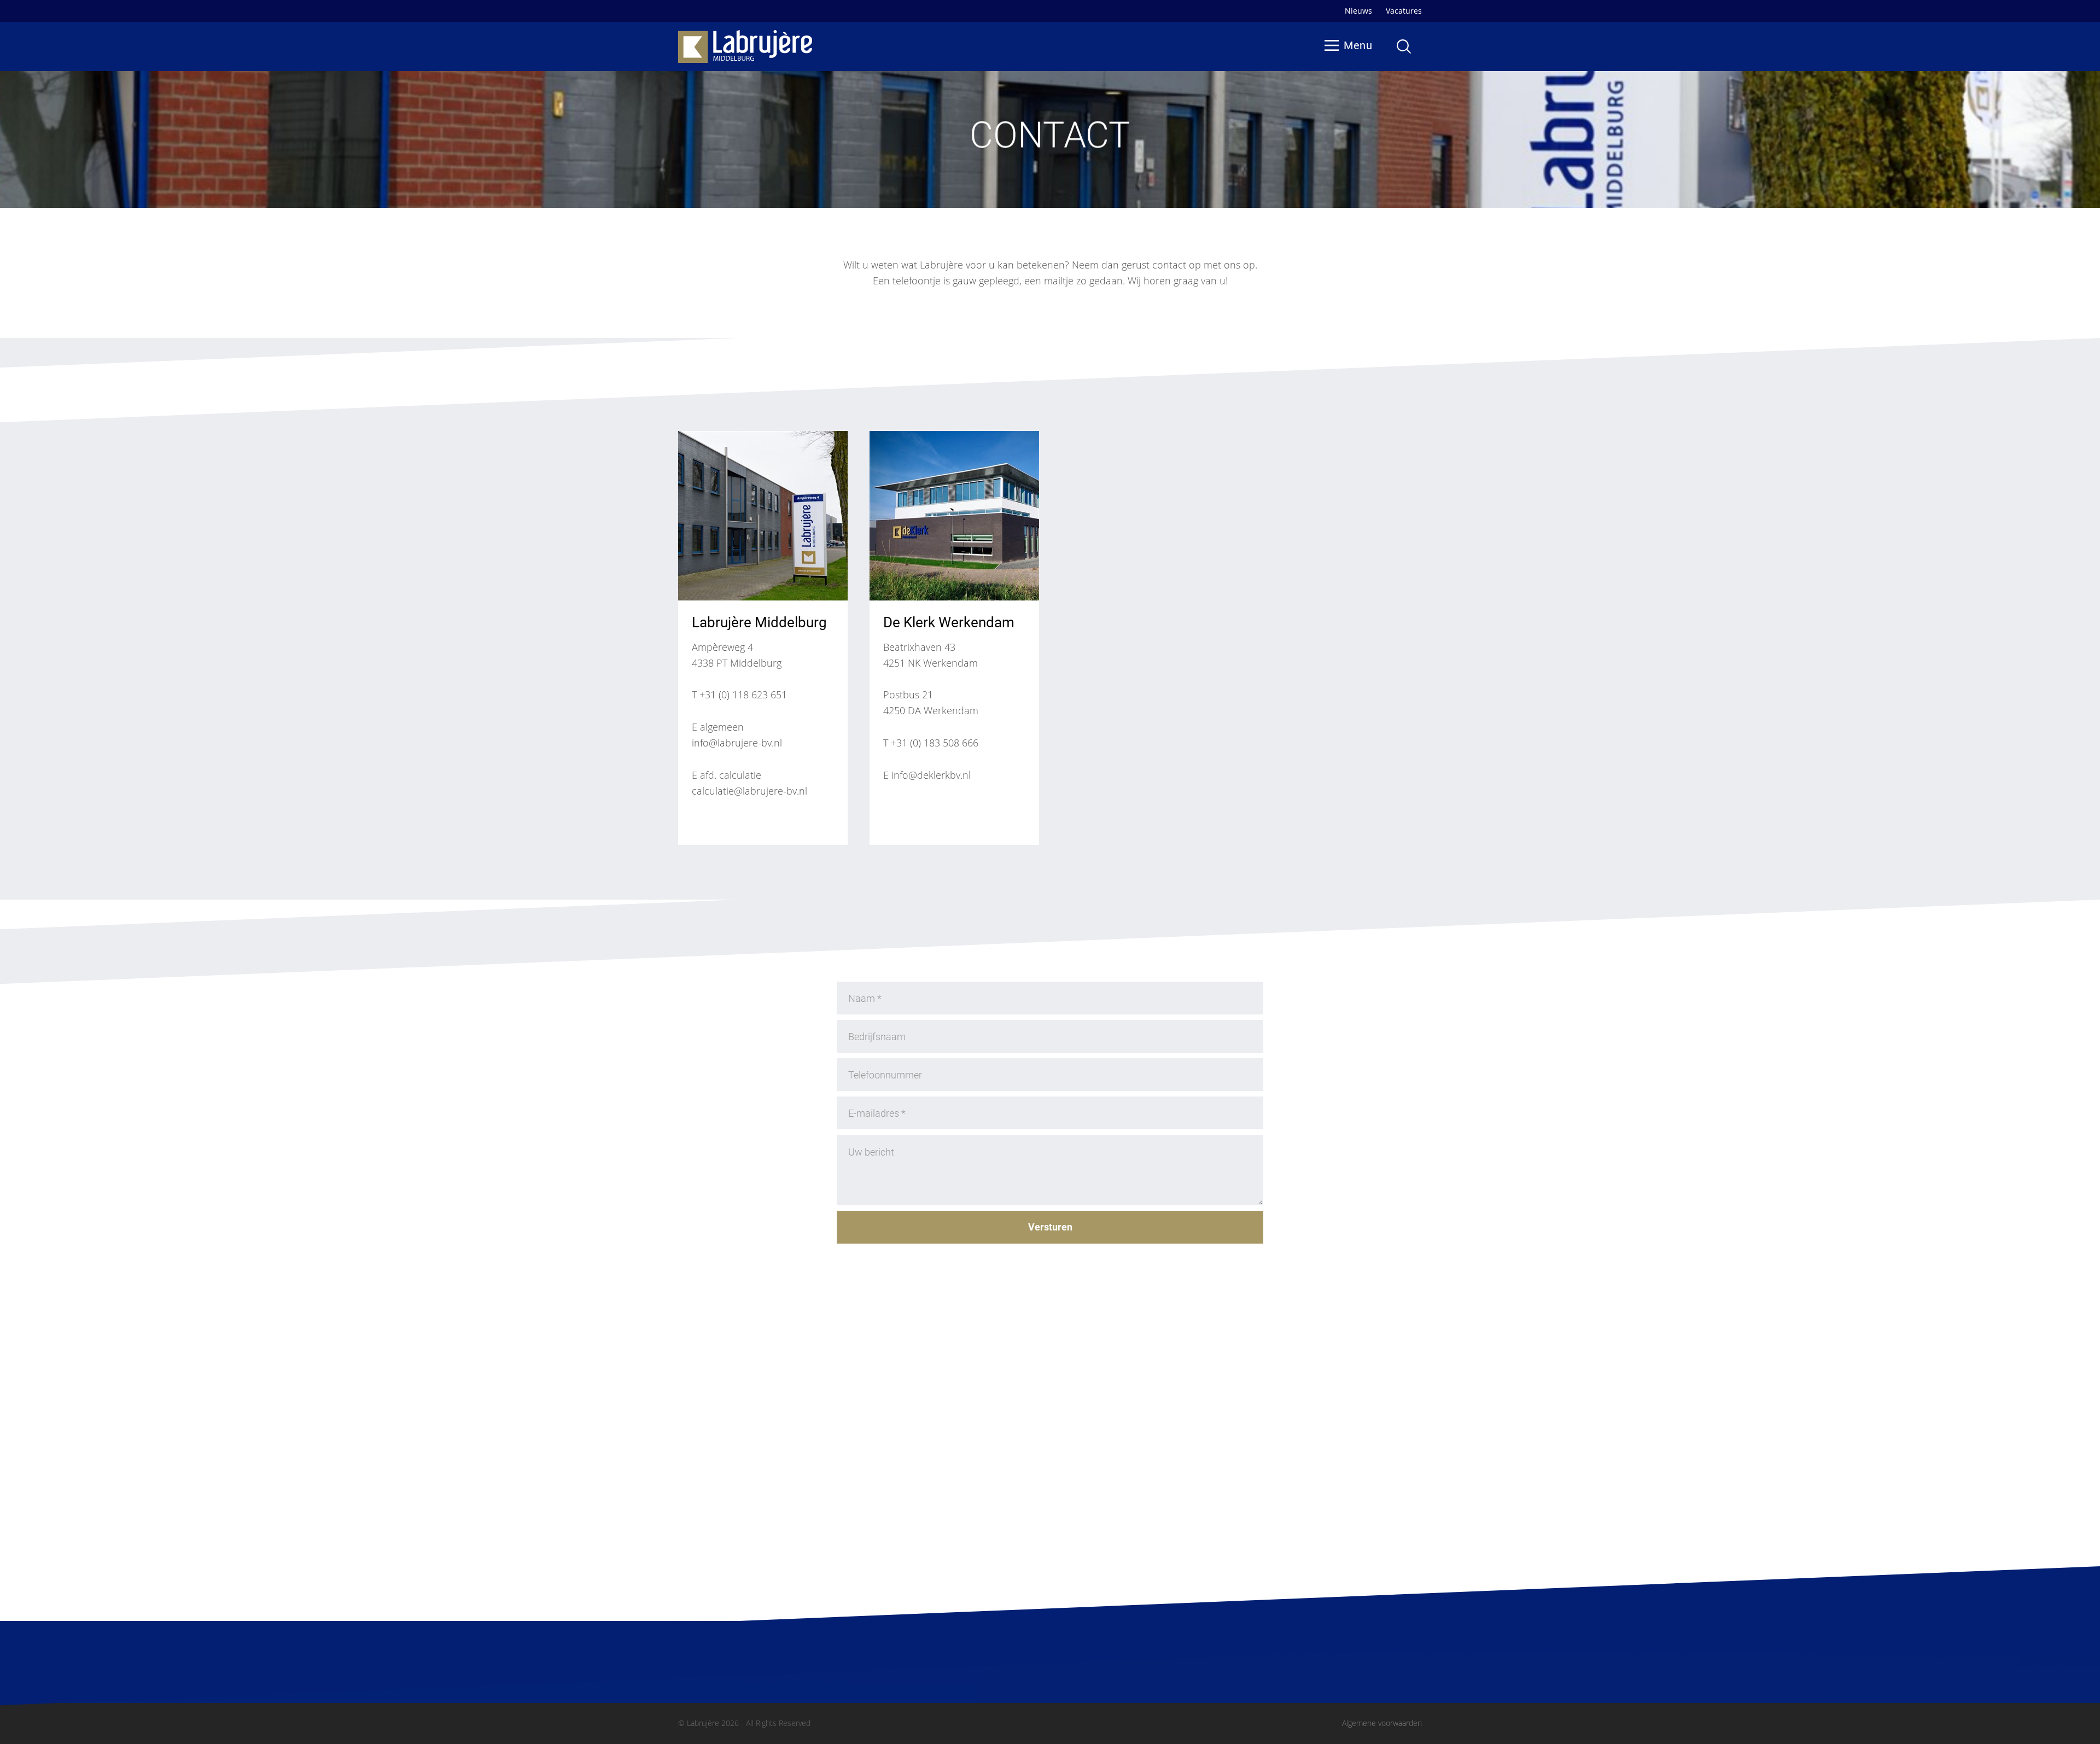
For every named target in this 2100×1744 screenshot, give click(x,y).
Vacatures (1404, 11)
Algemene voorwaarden (1382, 1723)
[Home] (745, 47)
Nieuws (1358, 11)
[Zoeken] (1404, 46)
